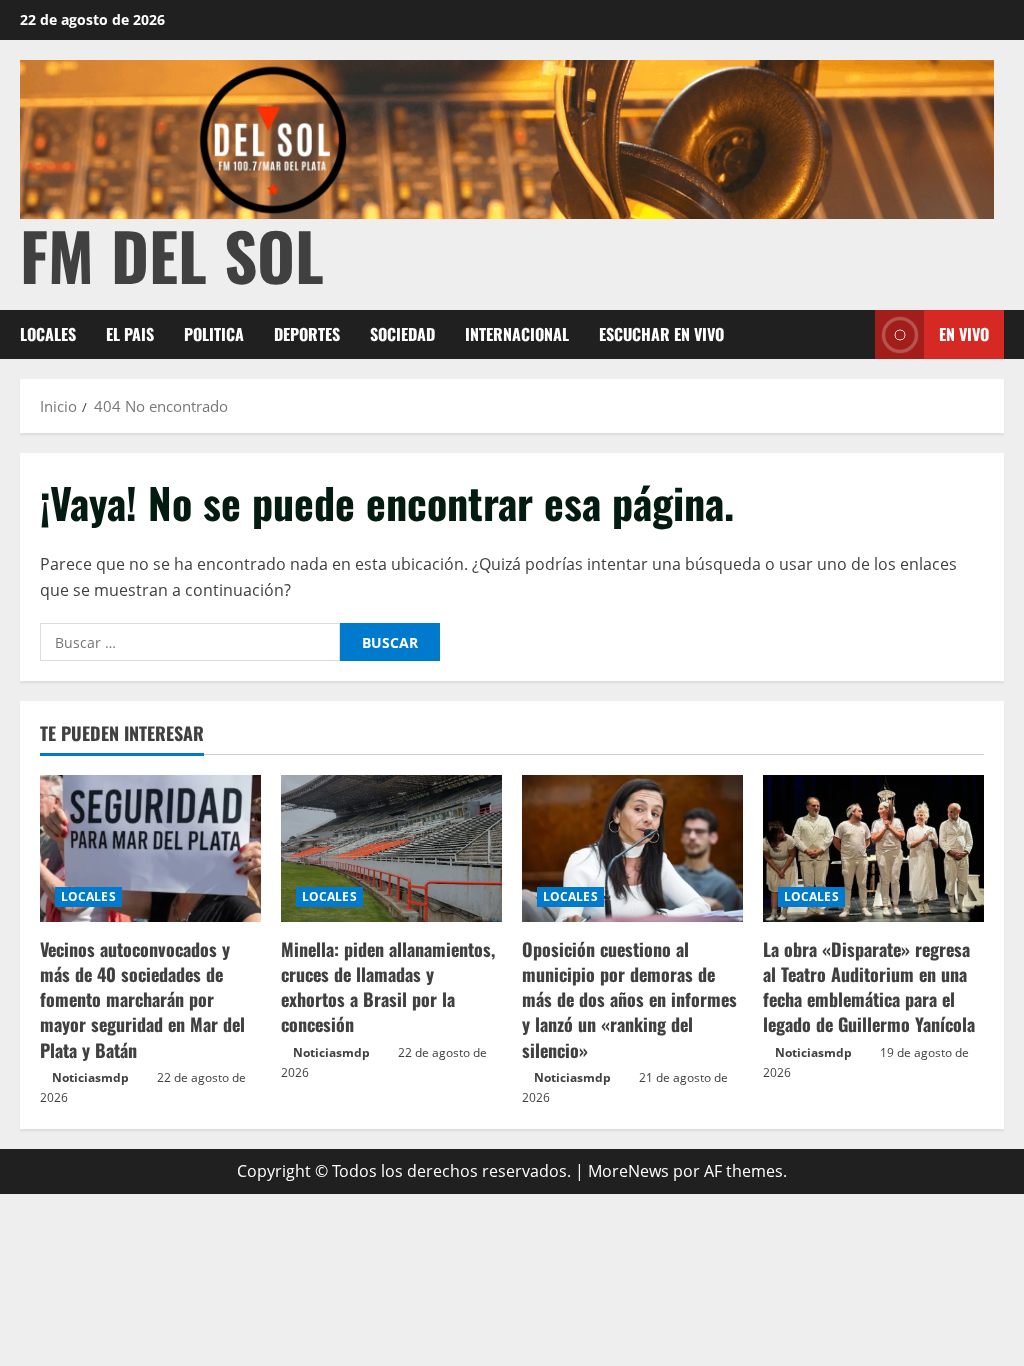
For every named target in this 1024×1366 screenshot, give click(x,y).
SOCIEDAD (402, 334)
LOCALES (48, 334)
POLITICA (214, 334)
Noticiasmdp (90, 1077)
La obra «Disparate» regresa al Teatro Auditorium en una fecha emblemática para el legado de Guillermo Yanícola (869, 987)
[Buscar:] (190, 642)
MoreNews (628, 1171)
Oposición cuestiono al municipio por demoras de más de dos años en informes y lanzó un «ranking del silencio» (629, 999)
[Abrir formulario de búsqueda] (854, 334)
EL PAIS (130, 334)
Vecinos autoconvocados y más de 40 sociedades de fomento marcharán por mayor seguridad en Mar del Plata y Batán (142, 999)
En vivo (964, 334)
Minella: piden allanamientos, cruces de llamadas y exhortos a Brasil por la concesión (388, 987)
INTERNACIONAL (517, 334)
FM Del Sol (172, 254)
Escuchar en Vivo (661, 334)
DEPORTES (307, 334)
